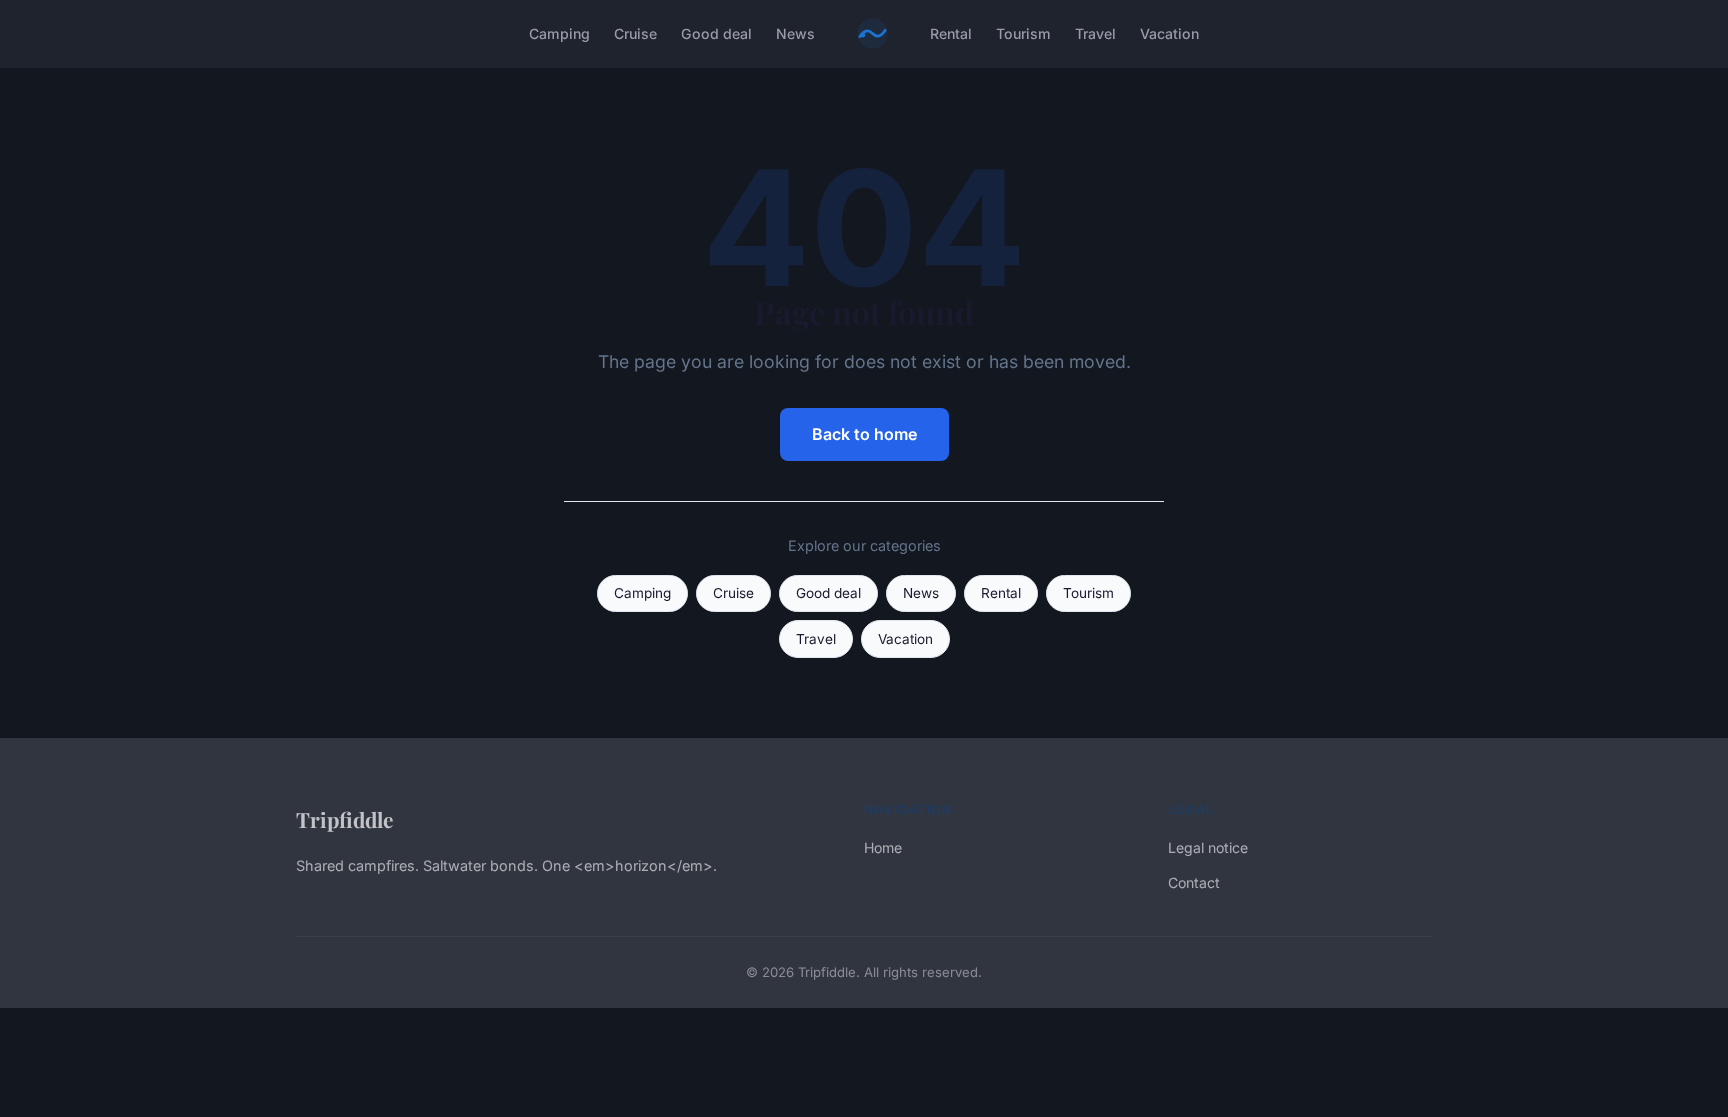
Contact (1194, 882)
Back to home (864, 434)
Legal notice (1208, 847)
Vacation (1169, 33)
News (795, 33)
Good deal (716, 33)
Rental (951, 33)
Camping (559, 33)
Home (883, 847)
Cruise (635, 33)
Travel (1095, 33)
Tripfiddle (344, 819)
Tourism (1023, 33)
